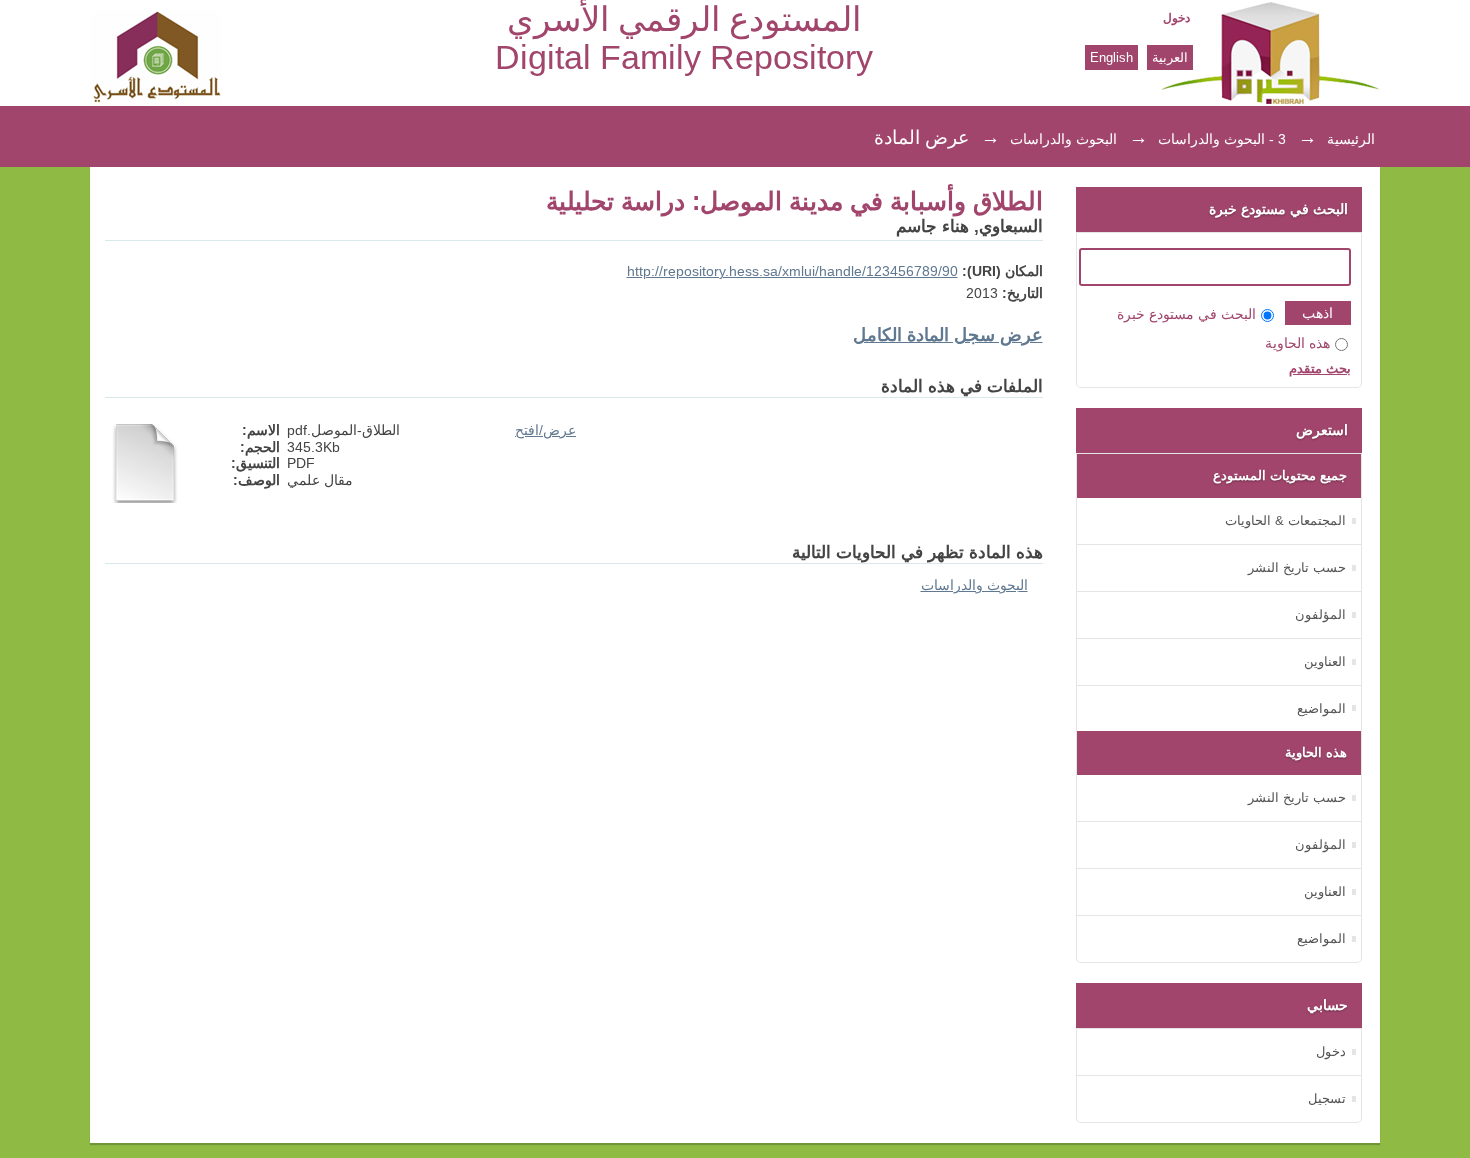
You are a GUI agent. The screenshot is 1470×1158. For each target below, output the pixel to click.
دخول (1176, 18)
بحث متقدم (1320, 368)
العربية (1170, 57)
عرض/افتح (545, 430)
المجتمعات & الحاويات (1285, 520)
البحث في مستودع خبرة (1186, 314)
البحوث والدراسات (1063, 139)
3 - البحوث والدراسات (1222, 139)
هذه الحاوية (1297, 343)
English (1111, 57)
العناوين (1325, 661)
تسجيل (1327, 1098)
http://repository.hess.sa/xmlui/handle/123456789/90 (792, 271)
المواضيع (1321, 708)
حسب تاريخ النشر (1297, 567)
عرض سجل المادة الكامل (948, 335)
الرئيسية (1351, 139)
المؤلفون (1320, 614)
